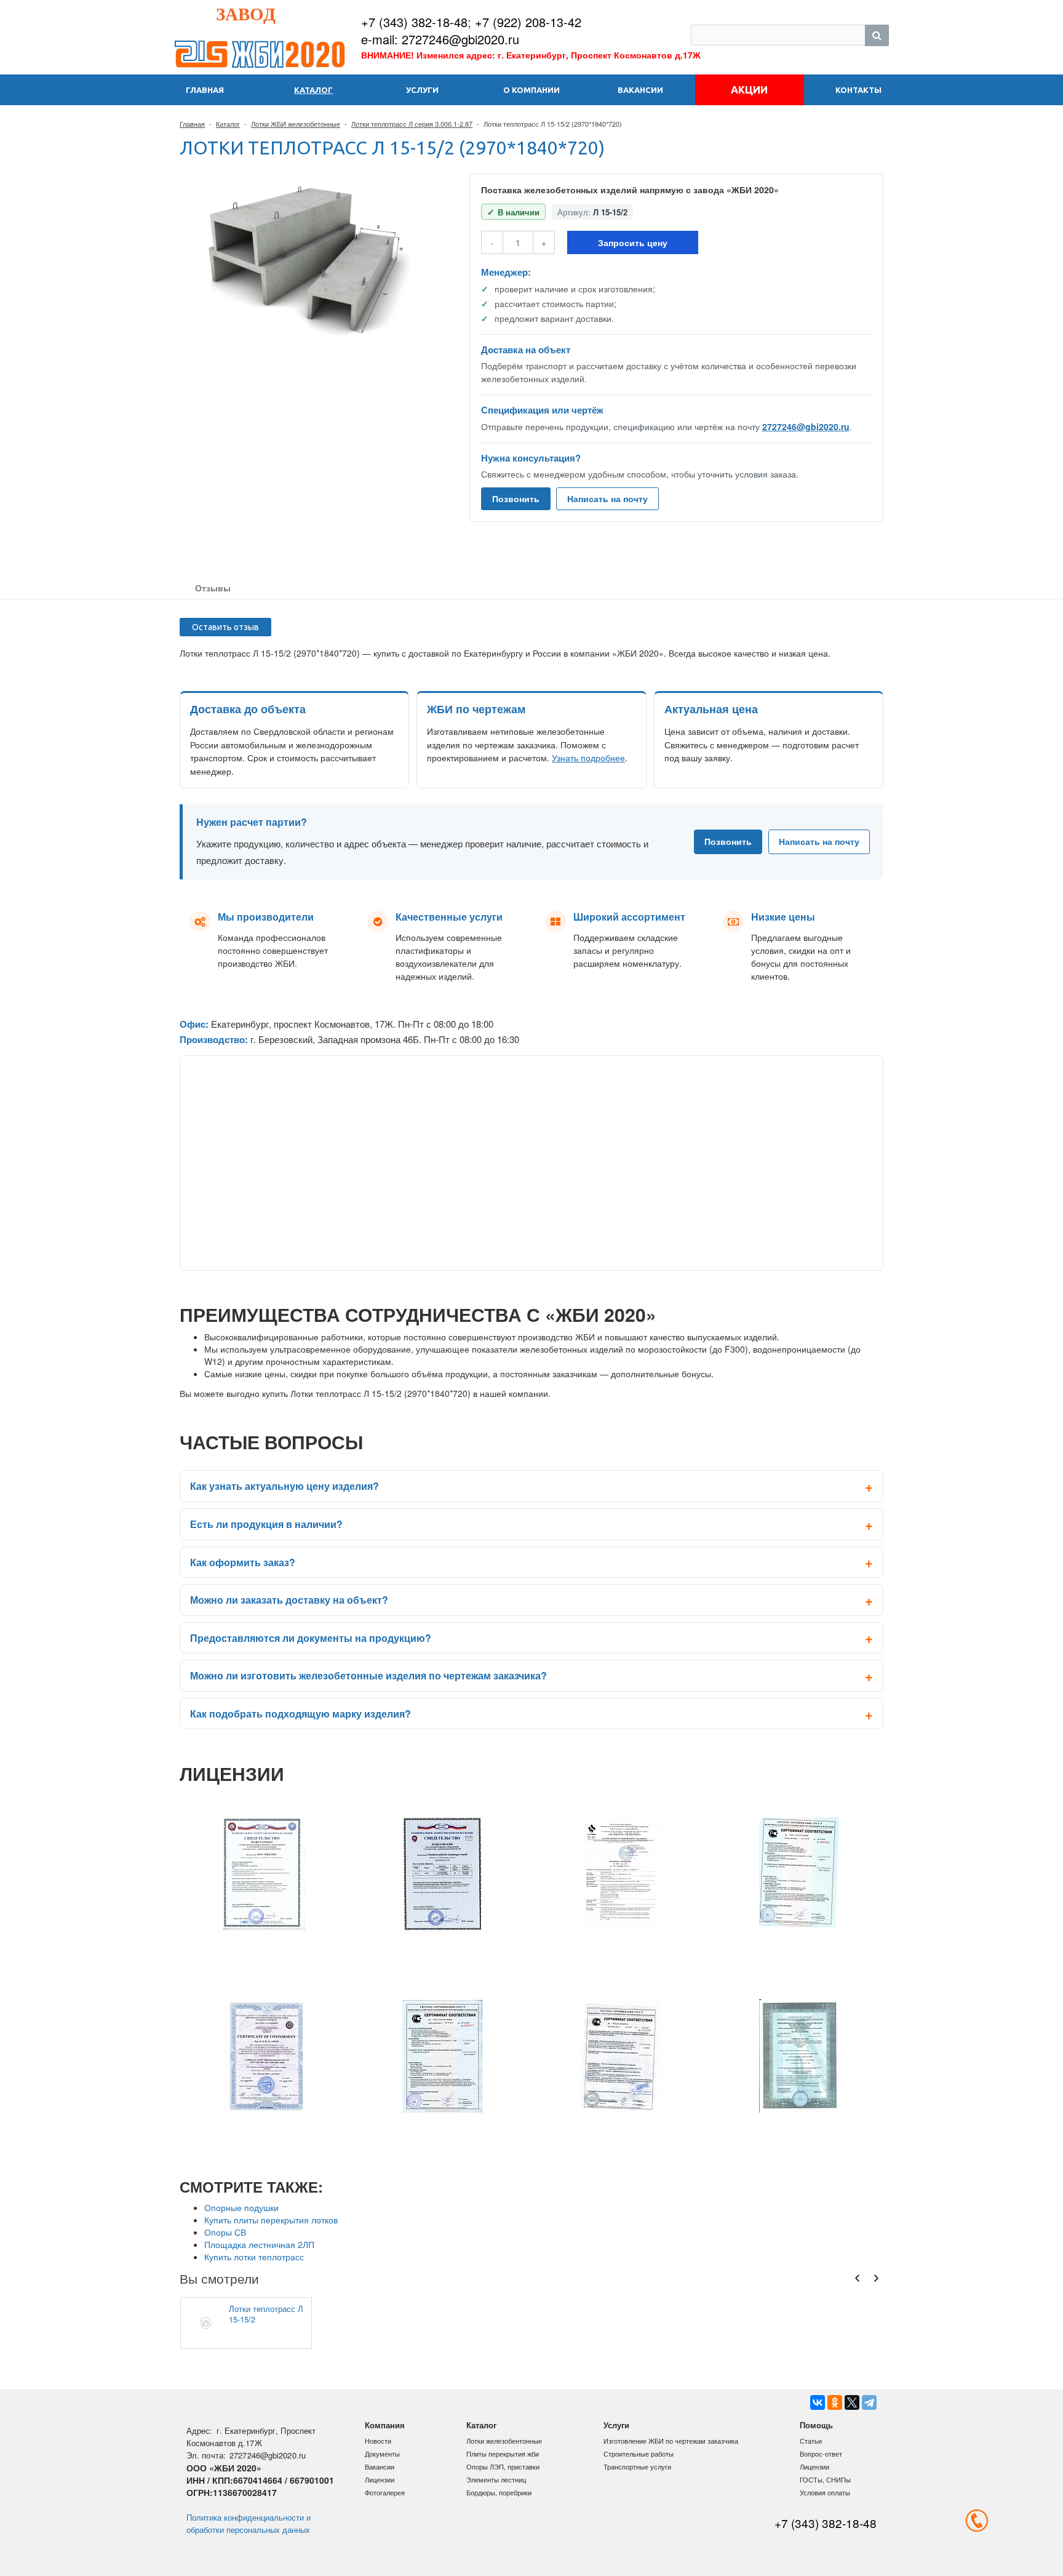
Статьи (811, 2441)
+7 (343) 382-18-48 (414, 22)
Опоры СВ (225, 2232)
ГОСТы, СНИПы (825, 2479)
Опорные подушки (241, 2207)
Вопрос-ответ (821, 2454)
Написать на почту (607, 498)
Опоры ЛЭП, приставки (503, 2466)
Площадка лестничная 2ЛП (259, 2244)
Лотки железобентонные (504, 2441)
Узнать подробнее (588, 758)
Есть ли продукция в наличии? (266, 1524)
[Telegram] (869, 2402)
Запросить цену (633, 242)
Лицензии (380, 2479)
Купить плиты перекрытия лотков (271, 2220)
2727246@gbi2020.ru (806, 426)
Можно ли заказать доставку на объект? (289, 1600)
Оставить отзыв (225, 627)
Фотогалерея (385, 2492)
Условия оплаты (825, 2492)
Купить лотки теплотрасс (254, 2257)
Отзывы (213, 588)
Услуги (616, 2425)
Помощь (816, 2425)
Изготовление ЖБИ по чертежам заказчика (671, 2441)
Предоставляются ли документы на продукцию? (311, 1638)
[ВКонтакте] (818, 2402)
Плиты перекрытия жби (503, 2454)
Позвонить (516, 498)
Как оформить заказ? (243, 1562)
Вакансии (380, 2466)
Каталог (228, 124)
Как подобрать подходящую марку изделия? (301, 1714)
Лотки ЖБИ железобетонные (296, 124)
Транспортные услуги (637, 2466)
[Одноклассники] (835, 2402)
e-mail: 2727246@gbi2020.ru (440, 39)
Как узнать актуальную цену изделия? (285, 1486)
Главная (192, 124)
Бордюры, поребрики (499, 2492)
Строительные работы (639, 2454)
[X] (852, 2402)
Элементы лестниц (496, 2479)
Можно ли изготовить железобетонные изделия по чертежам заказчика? (368, 1675)
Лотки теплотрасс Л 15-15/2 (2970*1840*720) (266, 2314)
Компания (385, 2425)
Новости (378, 2441)
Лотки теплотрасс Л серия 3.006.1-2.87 (412, 124)
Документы (382, 2454)
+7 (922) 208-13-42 (528, 22)
